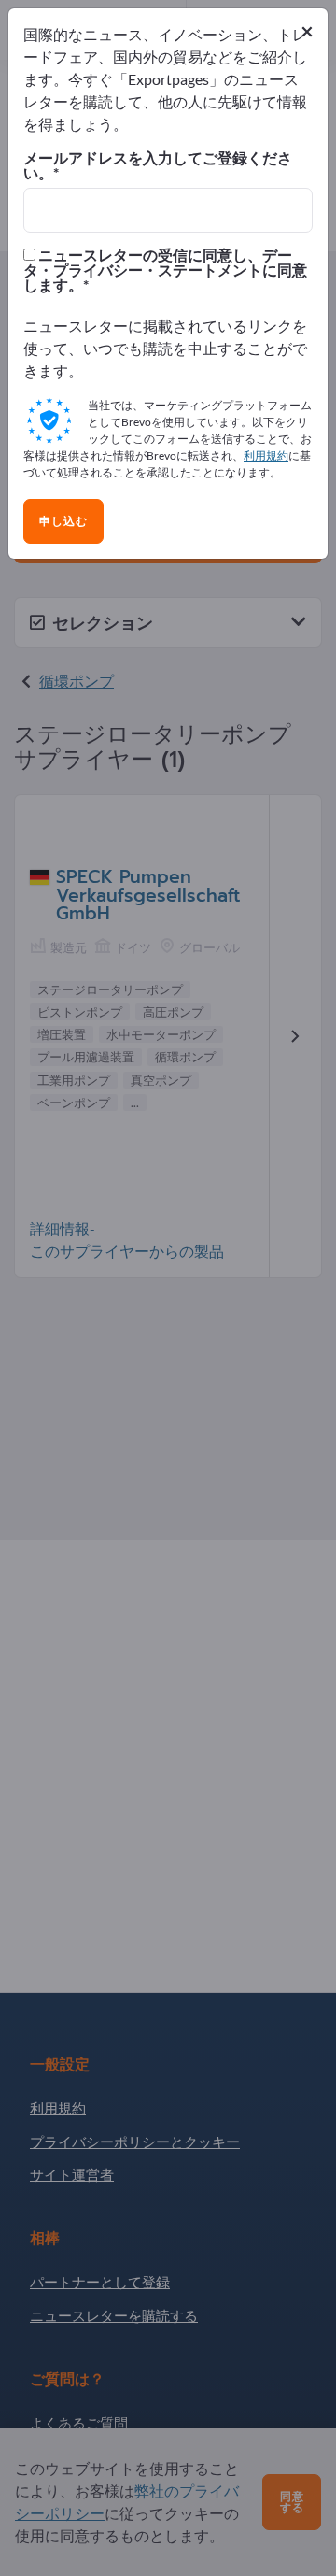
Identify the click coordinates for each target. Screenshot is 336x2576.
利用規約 (266, 455)
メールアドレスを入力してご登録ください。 (158, 165)
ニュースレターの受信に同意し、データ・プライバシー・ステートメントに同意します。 (165, 270)
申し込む (63, 521)
